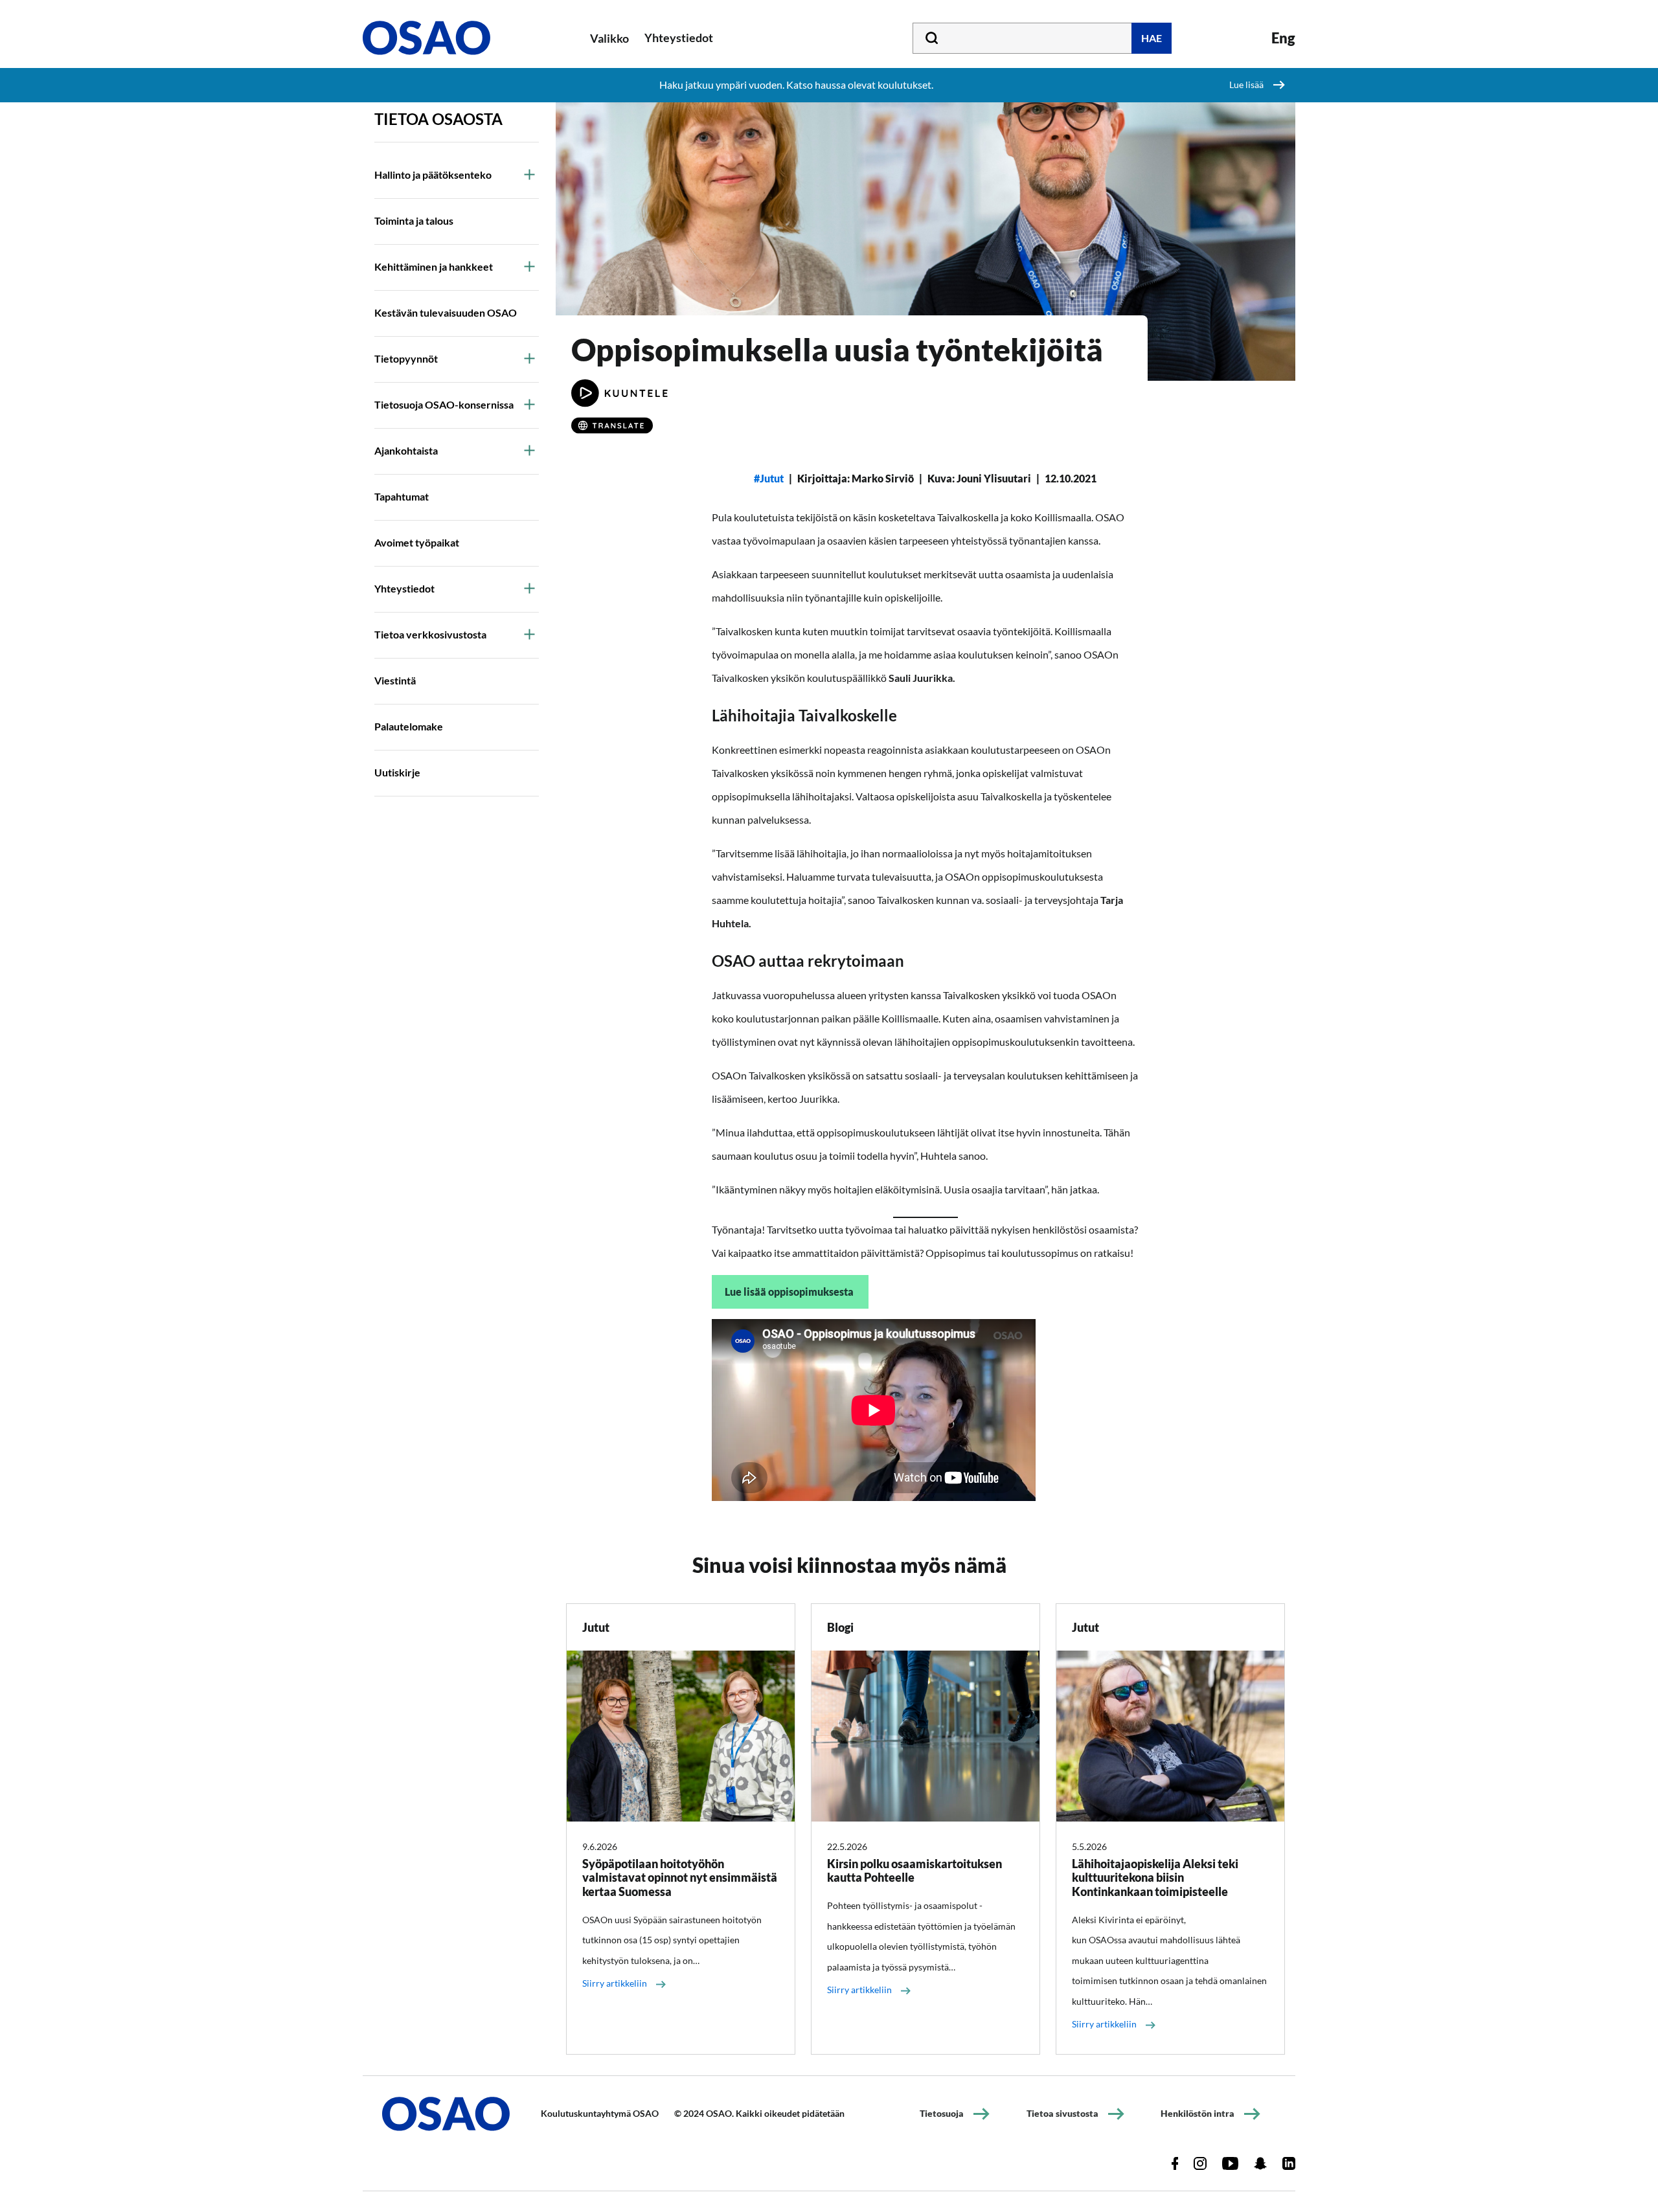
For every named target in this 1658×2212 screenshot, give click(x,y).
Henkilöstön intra (1198, 2113)
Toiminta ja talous (414, 220)
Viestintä (395, 680)
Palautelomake (409, 726)
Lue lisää (1246, 85)
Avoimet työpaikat (417, 542)
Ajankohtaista (406, 450)
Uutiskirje (397, 772)
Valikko (609, 38)
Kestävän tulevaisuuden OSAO (446, 312)
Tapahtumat (402, 496)
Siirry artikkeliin (615, 1983)
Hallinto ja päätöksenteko (433, 175)
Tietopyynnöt (406, 358)
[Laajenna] (529, 174)
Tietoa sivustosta (1062, 2113)
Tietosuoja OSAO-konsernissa (444, 404)
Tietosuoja (942, 2113)
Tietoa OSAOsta (438, 119)
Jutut (772, 478)
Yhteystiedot (404, 588)
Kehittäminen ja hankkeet (434, 266)
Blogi (840, 1627)
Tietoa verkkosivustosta (430, 634)
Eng (1283, 38)
